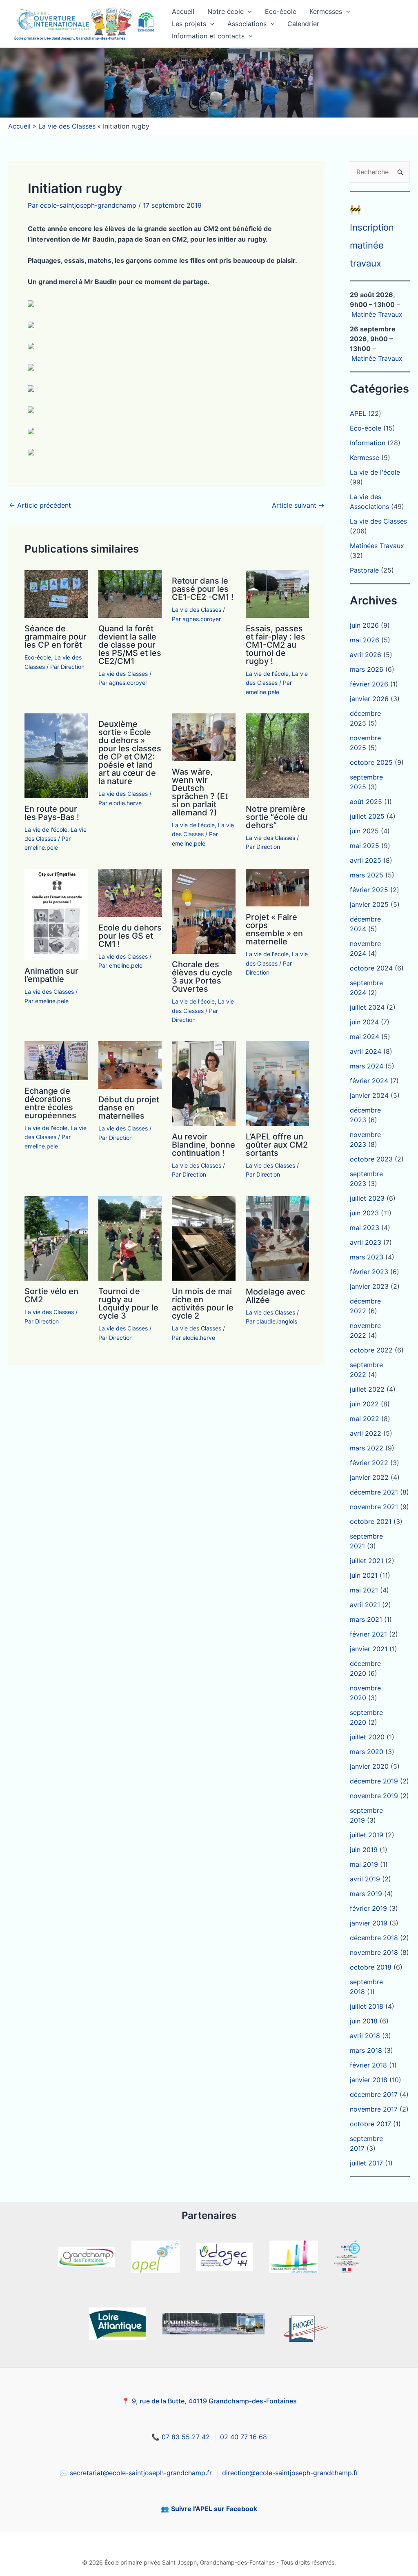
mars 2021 (366, 1619)
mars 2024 (367, 1066)
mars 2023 (367, 1257)
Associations (247, 24)
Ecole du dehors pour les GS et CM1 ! (130, 936)
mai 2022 (365, 1419)
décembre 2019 (374, 1781)
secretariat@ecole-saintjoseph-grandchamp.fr (141, 2473)
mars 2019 (366, 1894)
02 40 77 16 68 (243, 2437)
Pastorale (364, 570)
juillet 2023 (367, 1198)
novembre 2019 (374, 1796)
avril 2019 (365, 1879)
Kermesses (326, 11)
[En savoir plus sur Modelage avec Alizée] (278, 1238)
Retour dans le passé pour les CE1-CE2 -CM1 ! (203, 589)
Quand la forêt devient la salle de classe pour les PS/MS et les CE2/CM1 (130, 645)
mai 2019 (364, 1864)
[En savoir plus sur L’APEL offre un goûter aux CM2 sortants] (278, 1083)
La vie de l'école (267, 674)
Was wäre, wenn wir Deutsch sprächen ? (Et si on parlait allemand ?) (200, 792)
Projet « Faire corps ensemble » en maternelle (274, 929)
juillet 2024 (367, 1007)
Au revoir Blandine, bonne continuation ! (203, 1145)
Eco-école (281, 11)
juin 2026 (364, 625)
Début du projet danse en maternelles (129, 1108)
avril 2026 (366, 655)
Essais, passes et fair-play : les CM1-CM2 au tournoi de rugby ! (276, 645)
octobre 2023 (371, 1159)
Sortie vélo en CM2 (51, 1295)
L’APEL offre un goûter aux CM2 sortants (277, 1145)
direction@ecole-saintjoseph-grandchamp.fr (290, 2473)
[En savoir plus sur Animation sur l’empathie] (56, 914)
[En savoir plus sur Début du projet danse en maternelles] (130, 1064)
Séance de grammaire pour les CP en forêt (56, 637)
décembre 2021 (374, 1492)
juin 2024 (364, 1022)
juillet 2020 (367, 1737)
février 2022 (369, 1463)
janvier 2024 (369, 1095)
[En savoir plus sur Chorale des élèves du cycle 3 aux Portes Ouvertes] (204, 911)
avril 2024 (366, 1051)
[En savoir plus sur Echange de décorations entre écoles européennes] (56, 1060)
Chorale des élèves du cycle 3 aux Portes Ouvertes (202, 977)
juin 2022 (364, 1404)
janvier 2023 (369, 1286)
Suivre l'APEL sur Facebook (214, 2509)
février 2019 (368, 1908)
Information (368, 443)
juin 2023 (364, 1213)
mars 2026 (367, 669)
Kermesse (365, 457)
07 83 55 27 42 (186, 2437)
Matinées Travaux (377, 546)
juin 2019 (364, 1850)
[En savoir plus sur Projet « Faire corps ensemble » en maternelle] (278, 887)
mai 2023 (365, 1228)
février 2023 (369, 1272)
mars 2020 (367, 1752)
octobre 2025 (371, 762)
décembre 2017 (374, 2094)
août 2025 (366, 802)
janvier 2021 (369, 1649)
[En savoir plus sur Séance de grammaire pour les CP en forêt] (56, 593)
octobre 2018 (371, 1967)
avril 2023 (366, 1242)
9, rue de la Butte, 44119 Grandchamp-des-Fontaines (214, 2401)
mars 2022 (367, 1448)
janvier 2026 (369, 699)
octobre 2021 (371, 1521)
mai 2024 (365, 1037)
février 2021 (368, 1634)
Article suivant (298, 505)
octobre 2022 (371, 1350)
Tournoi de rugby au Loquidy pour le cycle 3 (128, 1304)
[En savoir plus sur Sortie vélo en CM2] (56, 1238)
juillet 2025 (367, 816)
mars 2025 (367, 875)
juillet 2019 (367, 1835)
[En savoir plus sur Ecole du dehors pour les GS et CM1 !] (130, 893)
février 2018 (368, 2065)
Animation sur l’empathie (51, 975)
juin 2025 (364, 831)
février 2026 (369, 684)
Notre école (226, 11)
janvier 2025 (369, 904)
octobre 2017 (370, 2124)
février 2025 (369, 890)
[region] (209, 83)
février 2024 (369, 1081)
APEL (358, 413)
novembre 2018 (374, 1952)
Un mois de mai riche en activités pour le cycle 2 (203, 1304)
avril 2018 (365, 2036)
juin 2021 (364, 1575)
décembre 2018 (374, 1938)
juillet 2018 (367, 2006)
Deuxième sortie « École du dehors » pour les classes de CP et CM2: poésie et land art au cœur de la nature (130, 753)
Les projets (189, 24)
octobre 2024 (371, 968)
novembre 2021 (374, 1507)
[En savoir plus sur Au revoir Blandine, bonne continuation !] (204, 1083)
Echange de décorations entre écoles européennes (50, 1103)
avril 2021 (365, 1605)
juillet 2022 (367, 1389)
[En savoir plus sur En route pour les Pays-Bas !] (56, 755)
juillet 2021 (367, 1561)
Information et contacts (208, 36)
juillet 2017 (366, 2163)
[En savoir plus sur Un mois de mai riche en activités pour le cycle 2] (204, 1238)
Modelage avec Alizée (275, 1296)
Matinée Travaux (377, 314)
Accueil (183, 11)
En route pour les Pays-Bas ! (52, 813)
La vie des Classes (123, 674)
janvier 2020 (369, 1766)
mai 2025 (365, 846)
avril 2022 (366, 1433)
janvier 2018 (369, 2080)
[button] (248, 11)
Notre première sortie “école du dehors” (277, 817)
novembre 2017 (374, 2109)
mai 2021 (364, 1590)
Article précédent (40, 505)
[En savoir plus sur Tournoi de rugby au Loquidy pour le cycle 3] (130, 1238)
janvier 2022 (369, 1477)
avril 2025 (366, 860)
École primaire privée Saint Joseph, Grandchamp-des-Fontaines (70, 38)
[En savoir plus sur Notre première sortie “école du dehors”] (278, 755)
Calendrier (303, 24)
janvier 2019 (369, 1923)
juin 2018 (364, 2021)
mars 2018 (366, 2050)
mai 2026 (365, 640)
